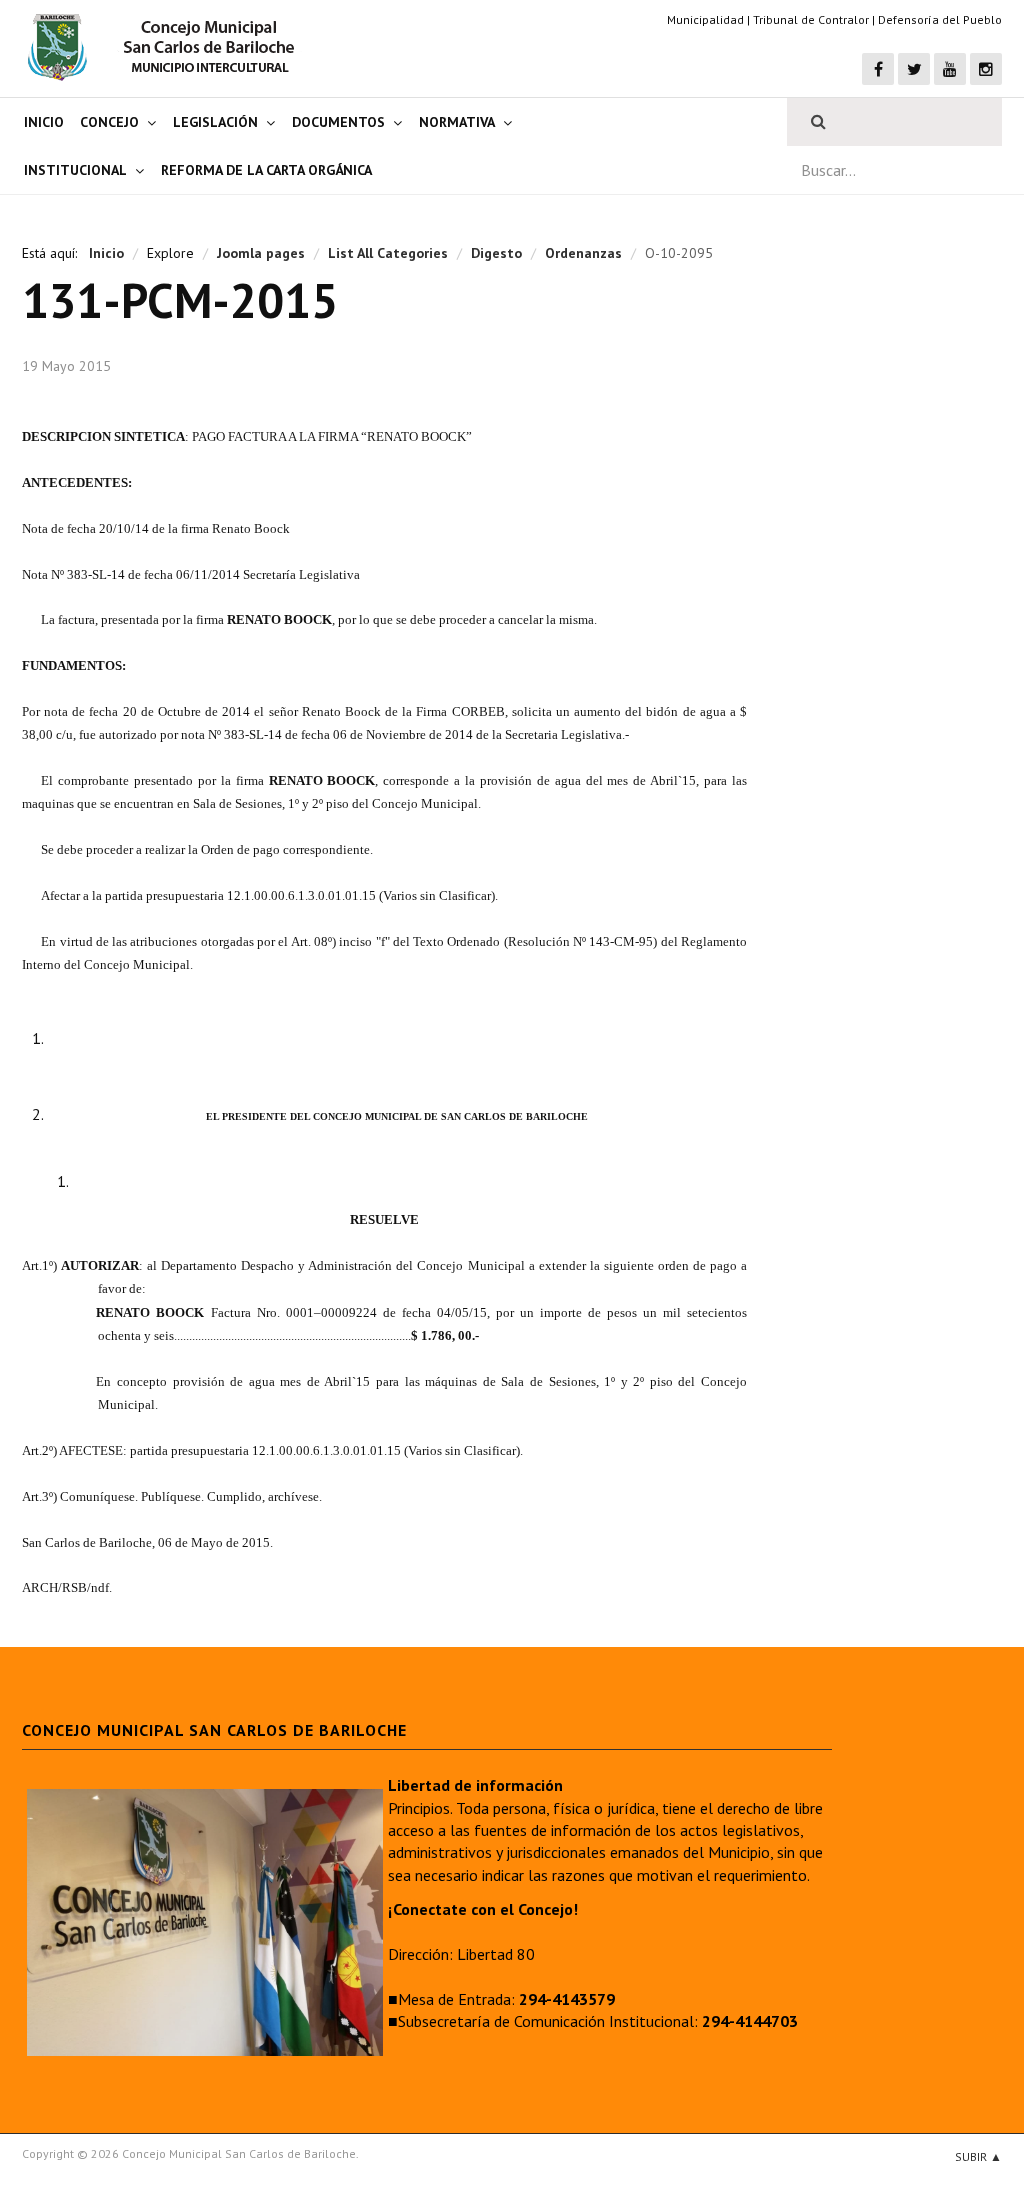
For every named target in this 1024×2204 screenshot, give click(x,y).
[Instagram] (986, 69)
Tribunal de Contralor (811, 19)
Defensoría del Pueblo (940, 19)
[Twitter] (914, 69)
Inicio (44, 122)
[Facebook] (878, 69)
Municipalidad (705, 19)
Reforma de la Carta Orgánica (266, 170)
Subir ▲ (978, 2156)
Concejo (109, 122)
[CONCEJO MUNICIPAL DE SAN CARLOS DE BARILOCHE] (167, 47)
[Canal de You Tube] (950, 69)
